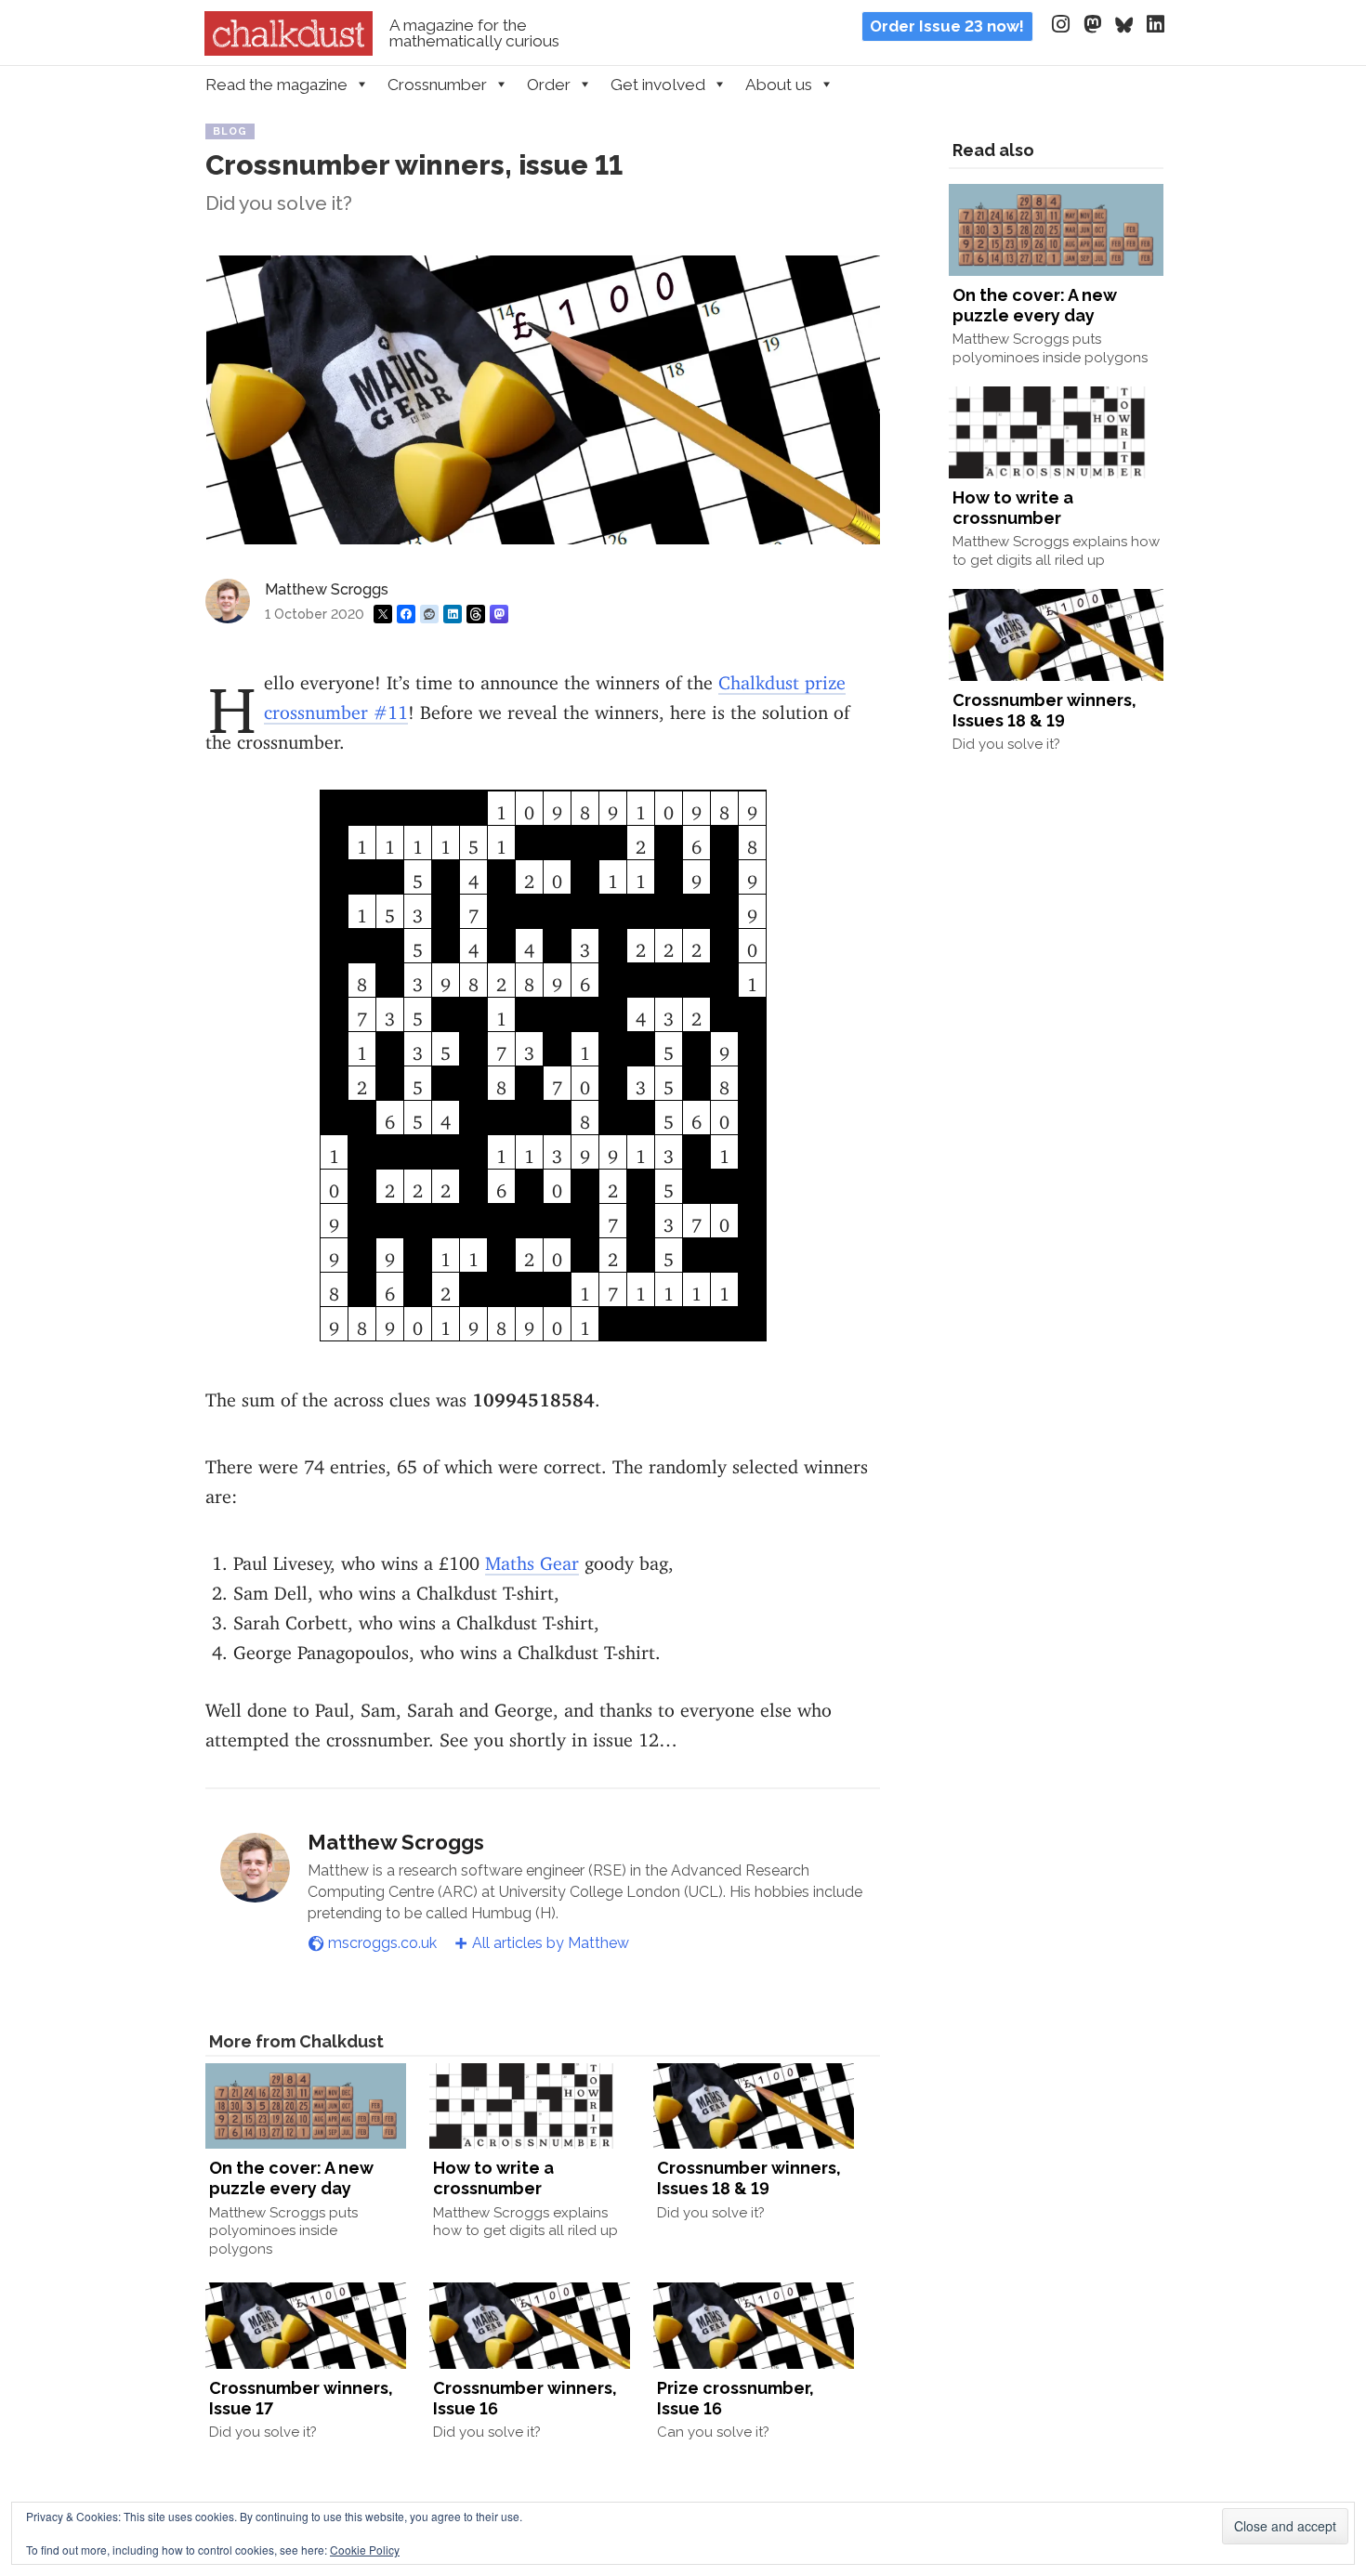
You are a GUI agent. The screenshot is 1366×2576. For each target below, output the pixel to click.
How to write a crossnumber (493, 2178)
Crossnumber (437, 85)
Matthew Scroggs (327, 589)
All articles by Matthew (551, 1943)
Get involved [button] (658, 85)
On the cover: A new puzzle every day (291, 2178)
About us (779, 85)
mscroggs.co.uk (382, 1943)
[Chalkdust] (289, 50)
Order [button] (549, 85)
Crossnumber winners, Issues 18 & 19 (749, 2178)
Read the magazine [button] (276, 85)
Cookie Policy (365, 2550)
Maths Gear (532, 1558)
